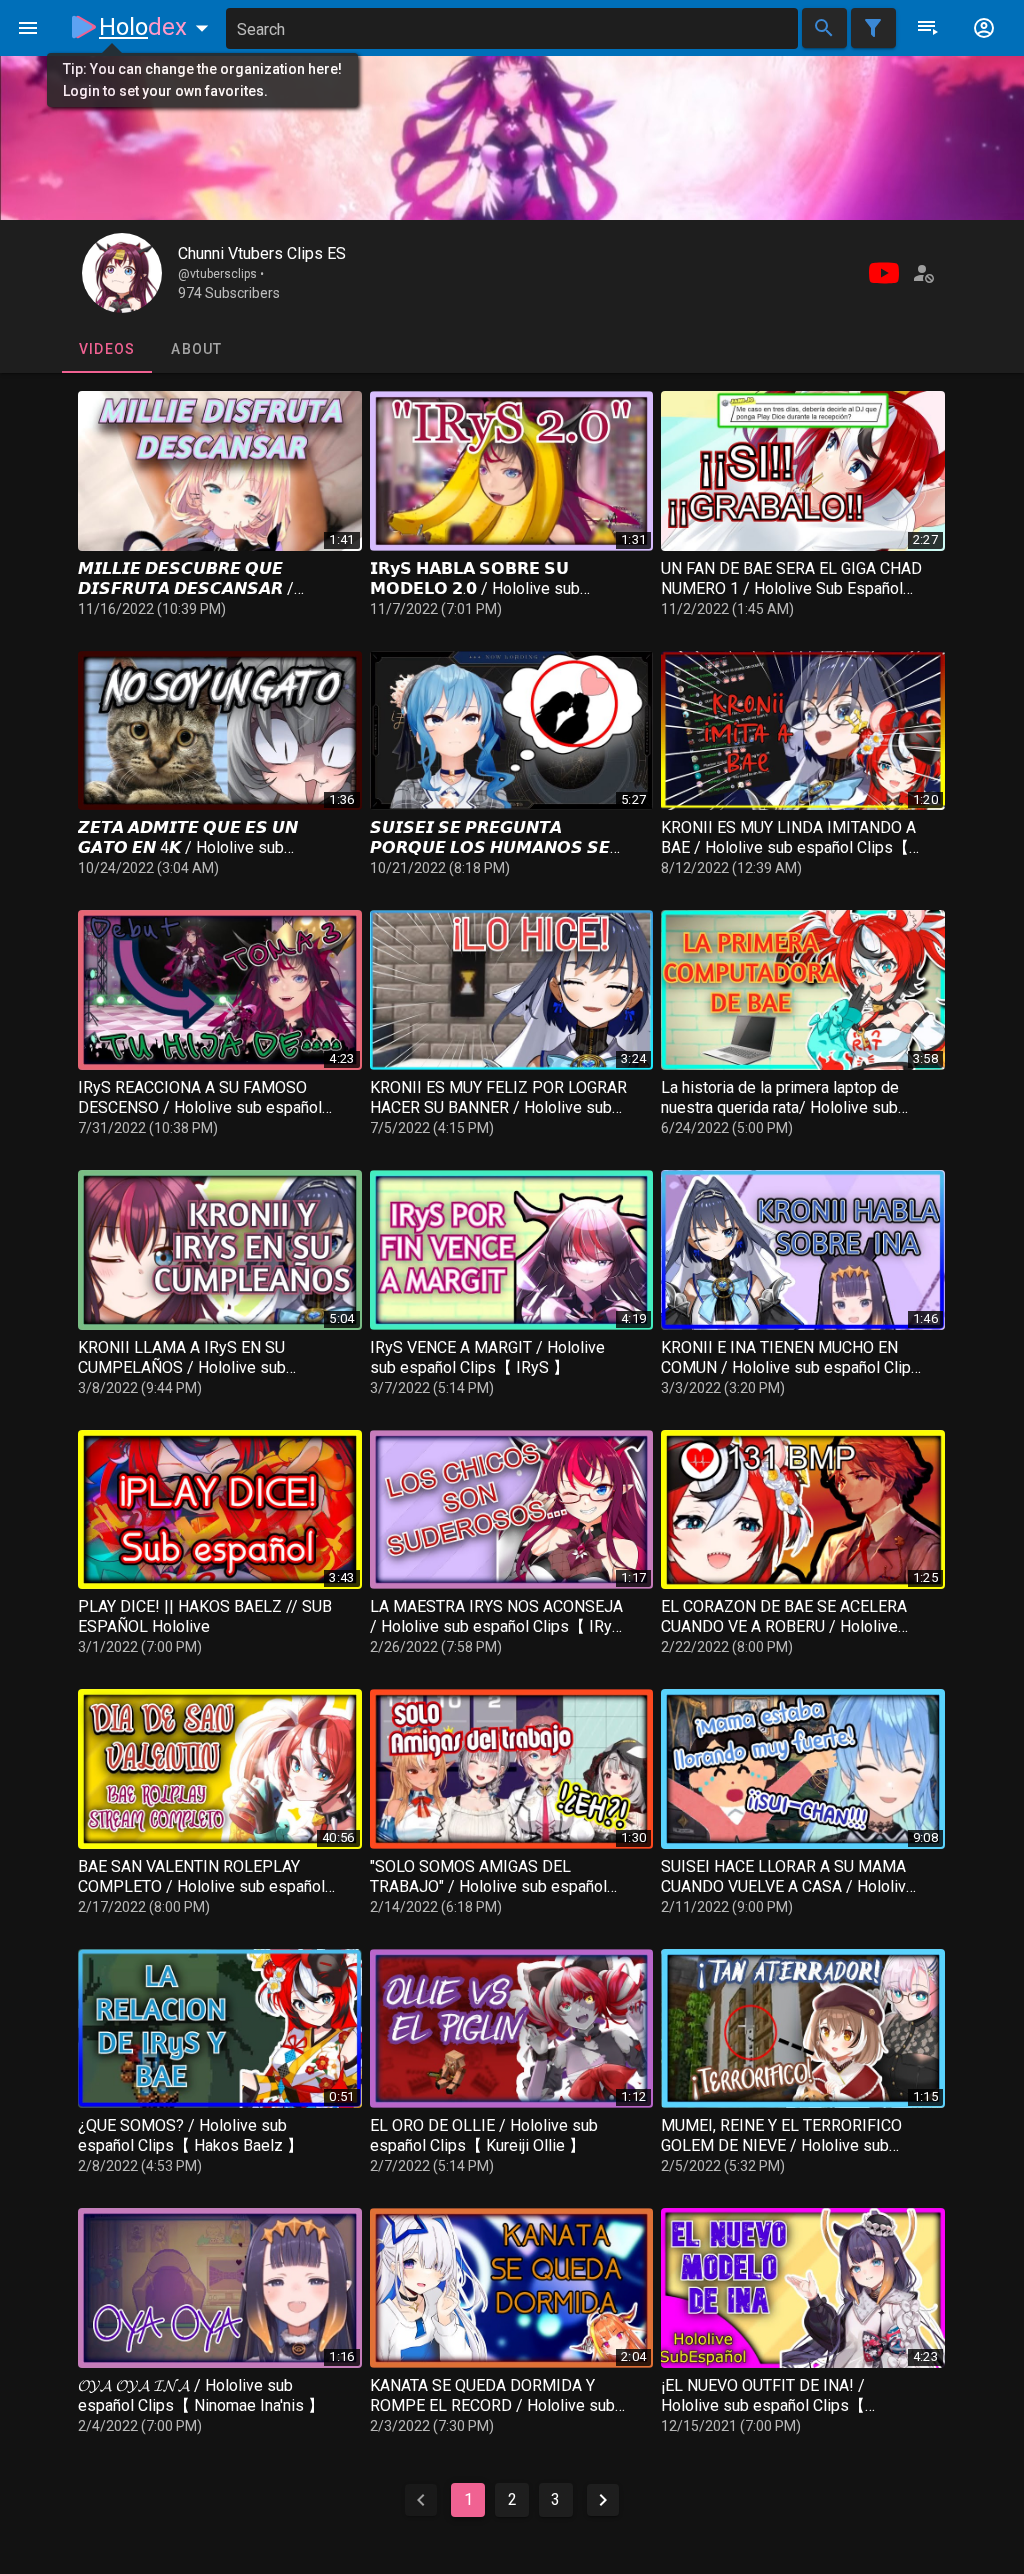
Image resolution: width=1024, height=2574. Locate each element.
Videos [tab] (107, 349)
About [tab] (196, 349)
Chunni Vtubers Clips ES (262, 253)
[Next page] (603, 2500)
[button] (158, 27)
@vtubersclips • (221, 274)
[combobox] (512, 28)
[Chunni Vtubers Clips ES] (122, 273)
